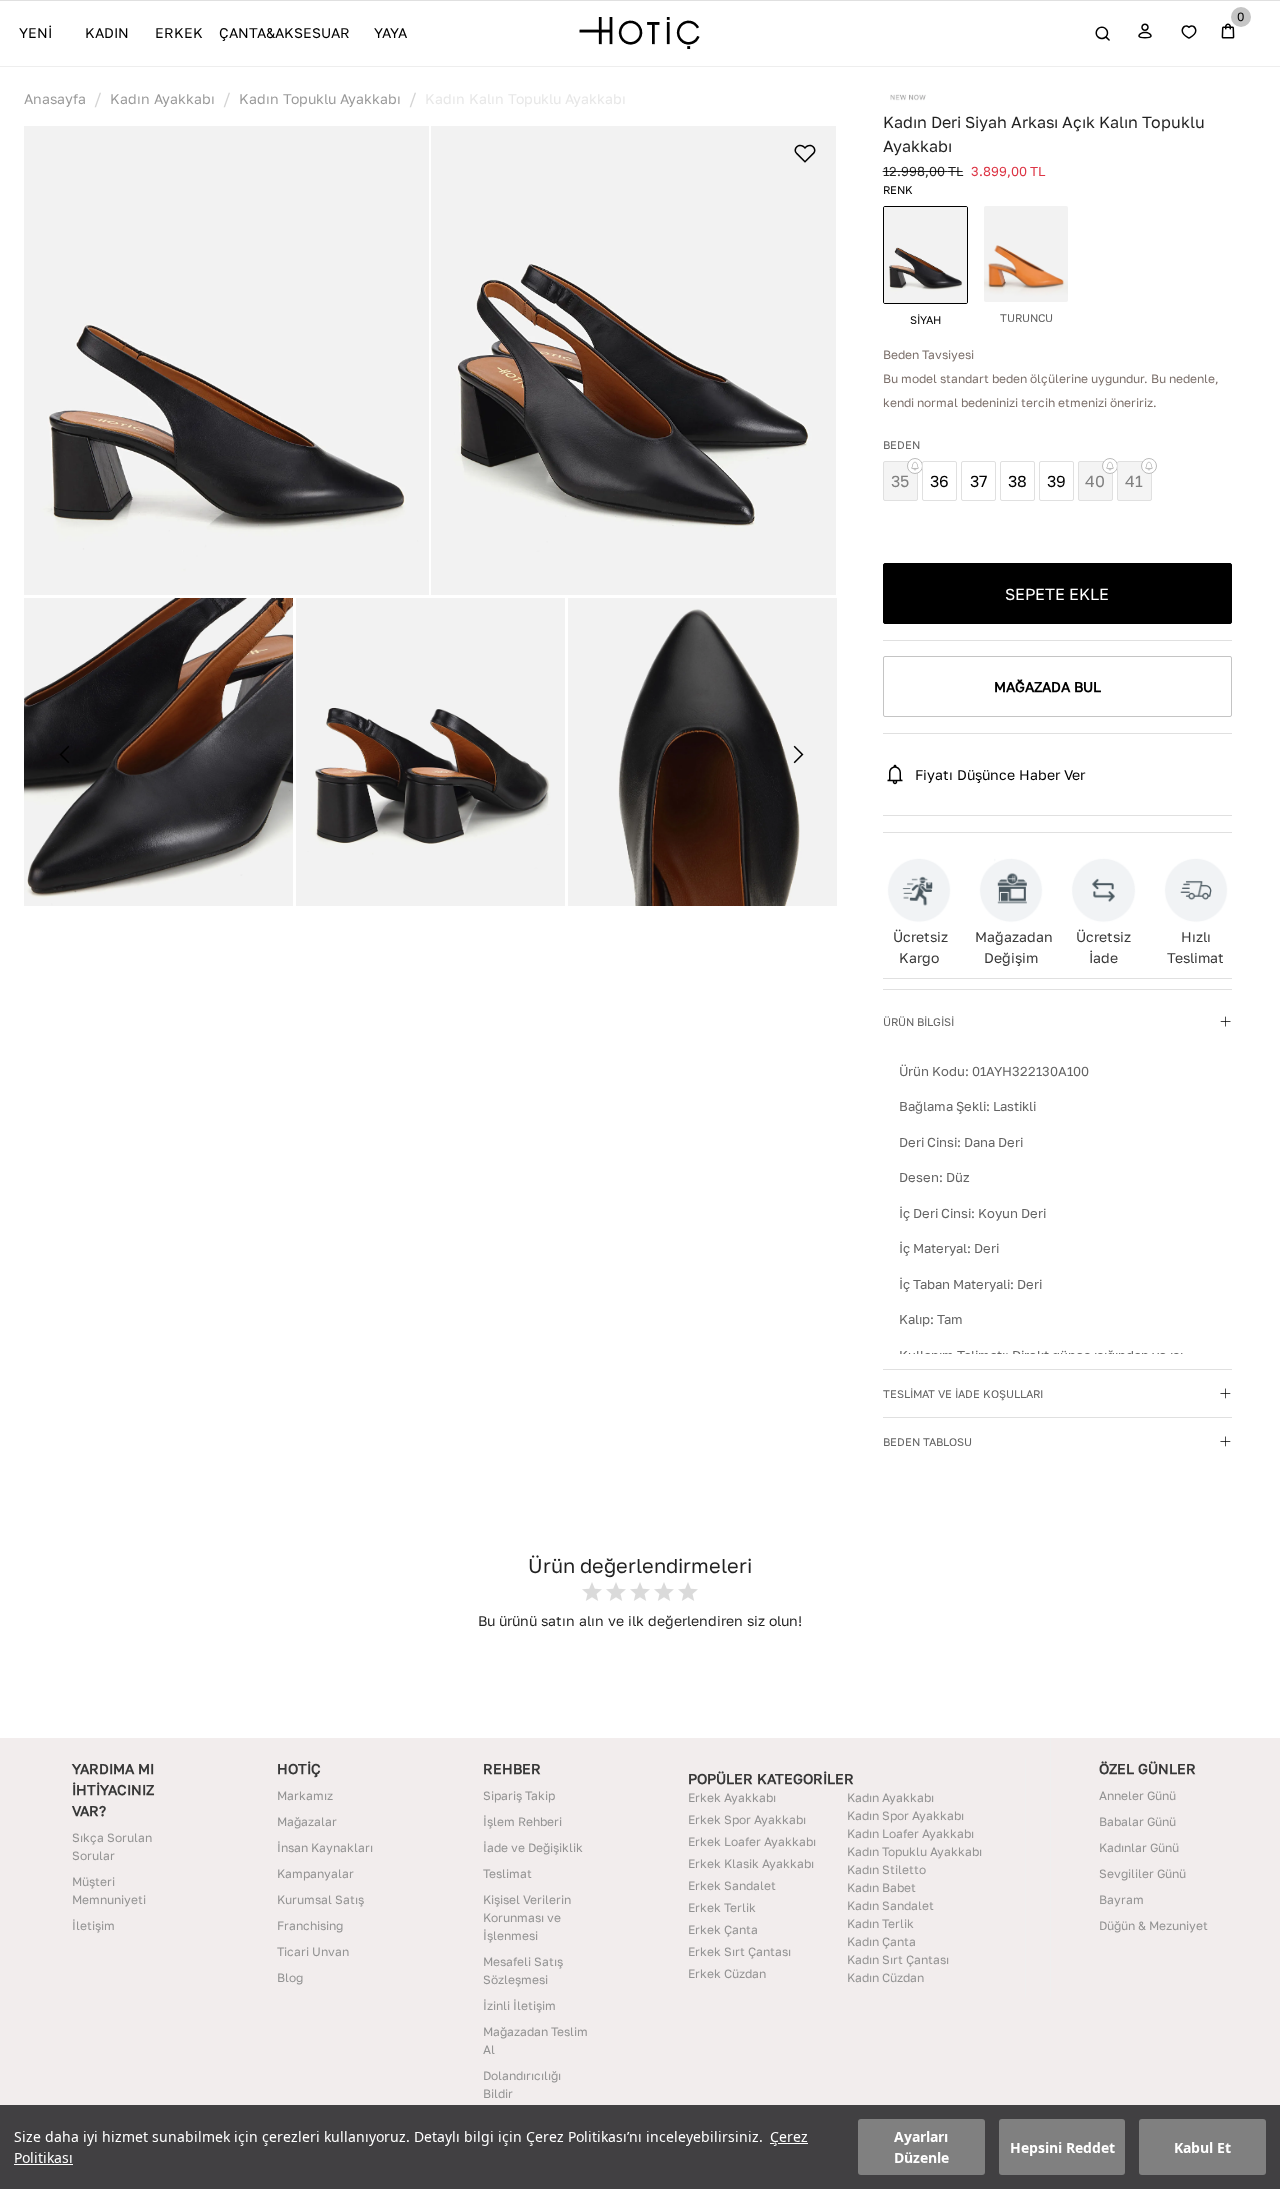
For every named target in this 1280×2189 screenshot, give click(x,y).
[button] (226, 361)
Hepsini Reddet (1062, 2147)
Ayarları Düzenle (921, 2147)
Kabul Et (1202, 2147)
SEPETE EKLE (1057, 594)
